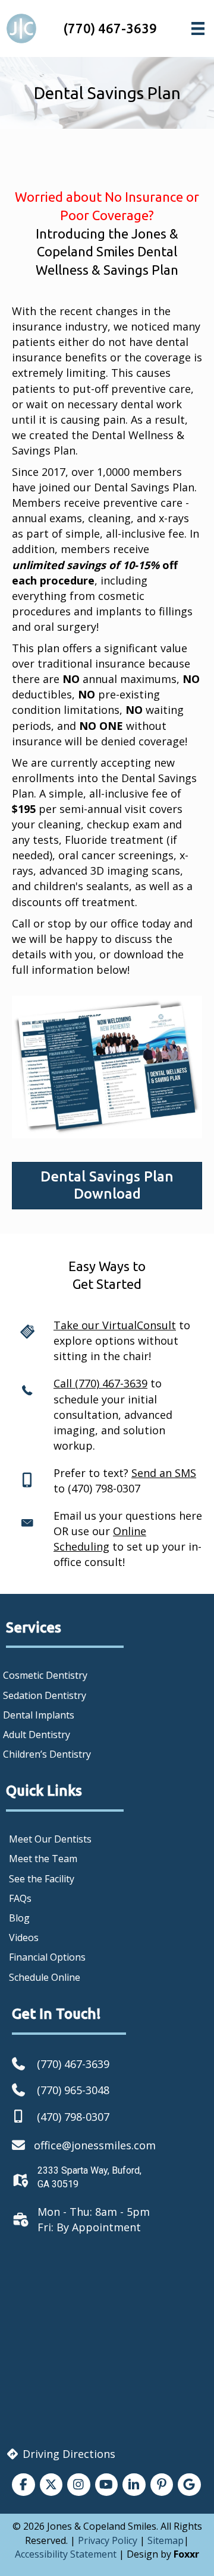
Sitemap (166, 2540)
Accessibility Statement (66, 2554)
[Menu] (198, 28)
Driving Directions (67, 2454)
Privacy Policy (108, 2540)
